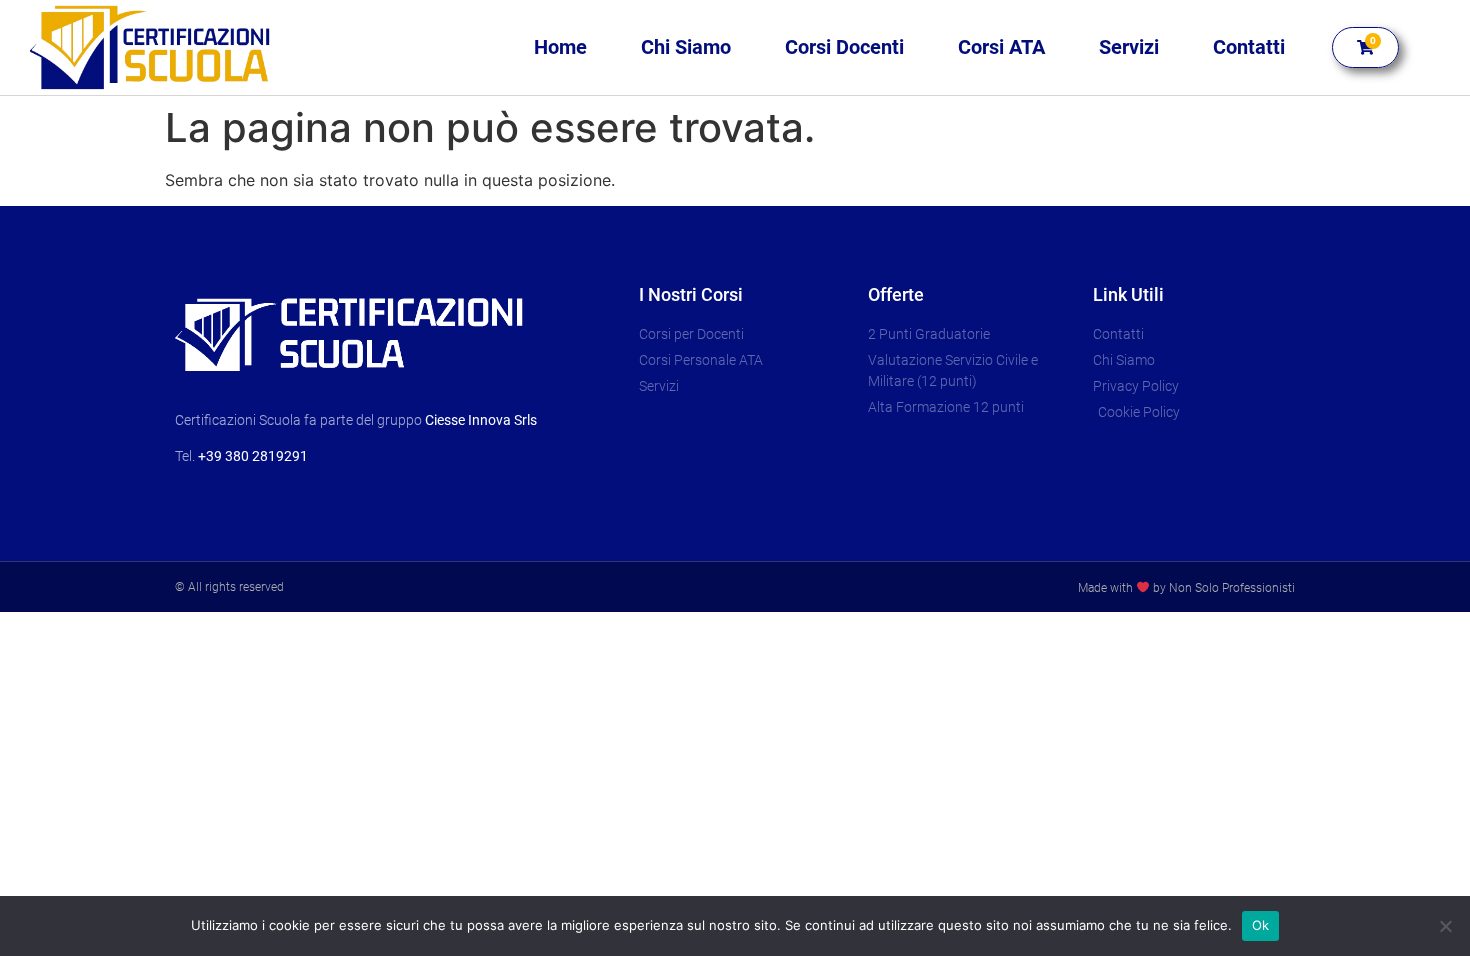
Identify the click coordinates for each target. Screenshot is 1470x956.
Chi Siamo (686, 47)
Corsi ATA (1001, 47)
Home (560, 47)
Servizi (1129, 47)
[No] (1445, 926)
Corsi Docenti (844, 47)
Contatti (1249, 47)
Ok (1261, 925)
